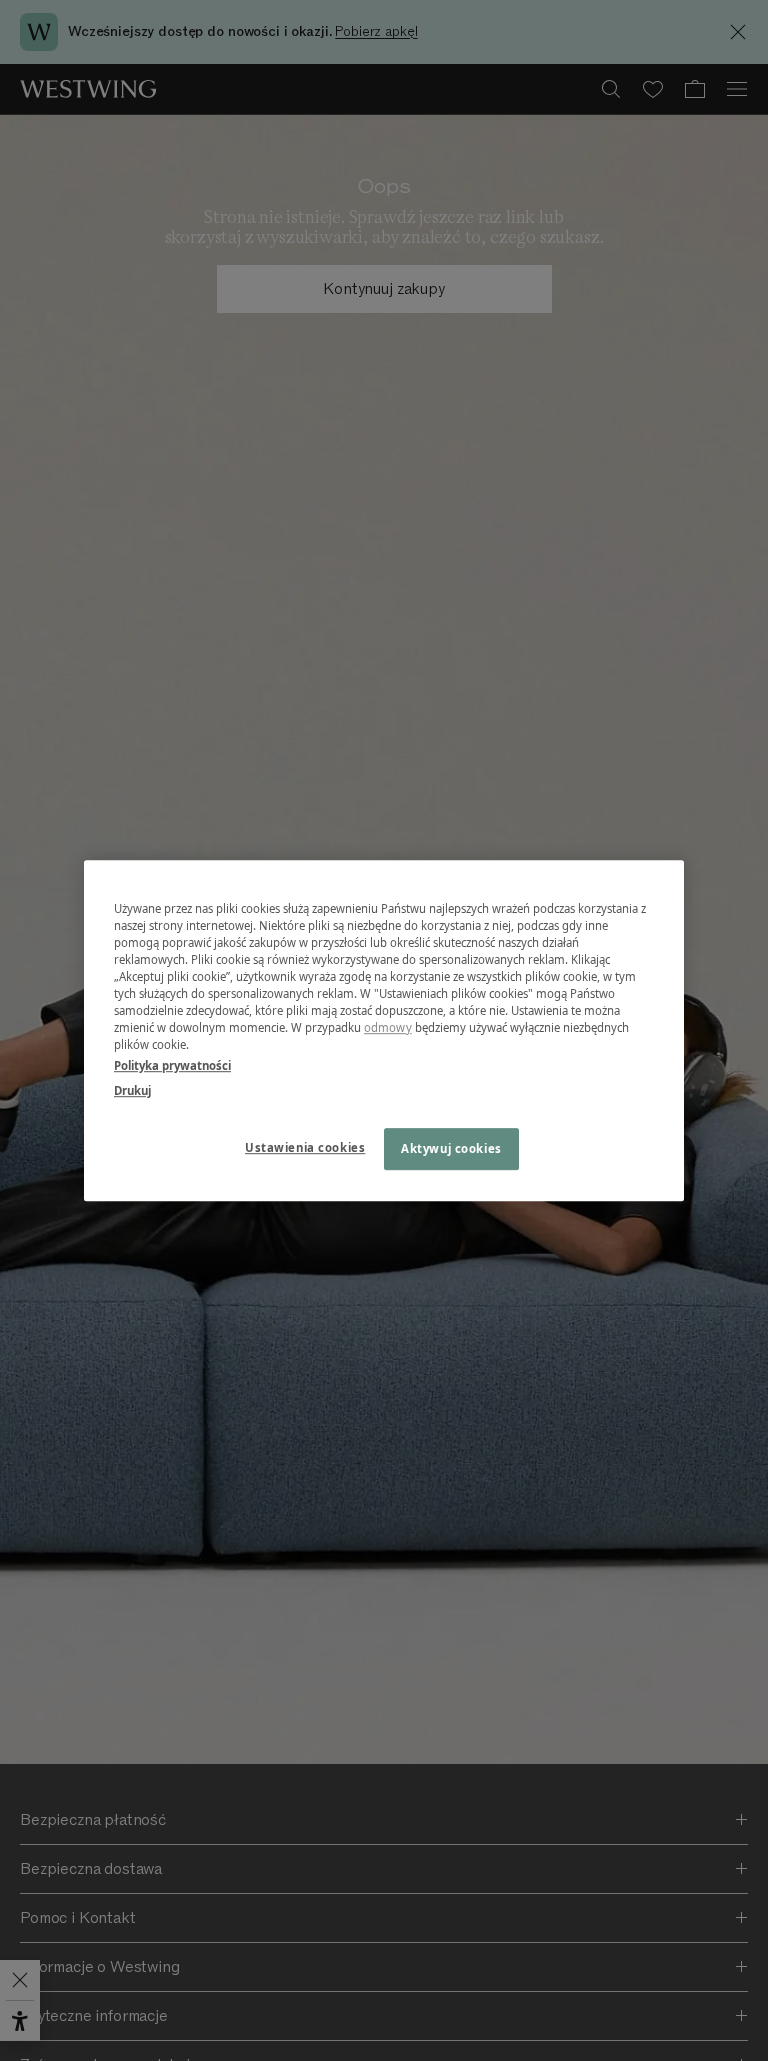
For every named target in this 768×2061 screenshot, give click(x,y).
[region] (384, 1031)
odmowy (388, 1027)
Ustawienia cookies (305, 1147)
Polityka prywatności (172, 1065)
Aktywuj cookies (451, 1148)
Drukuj (132, 1090)
